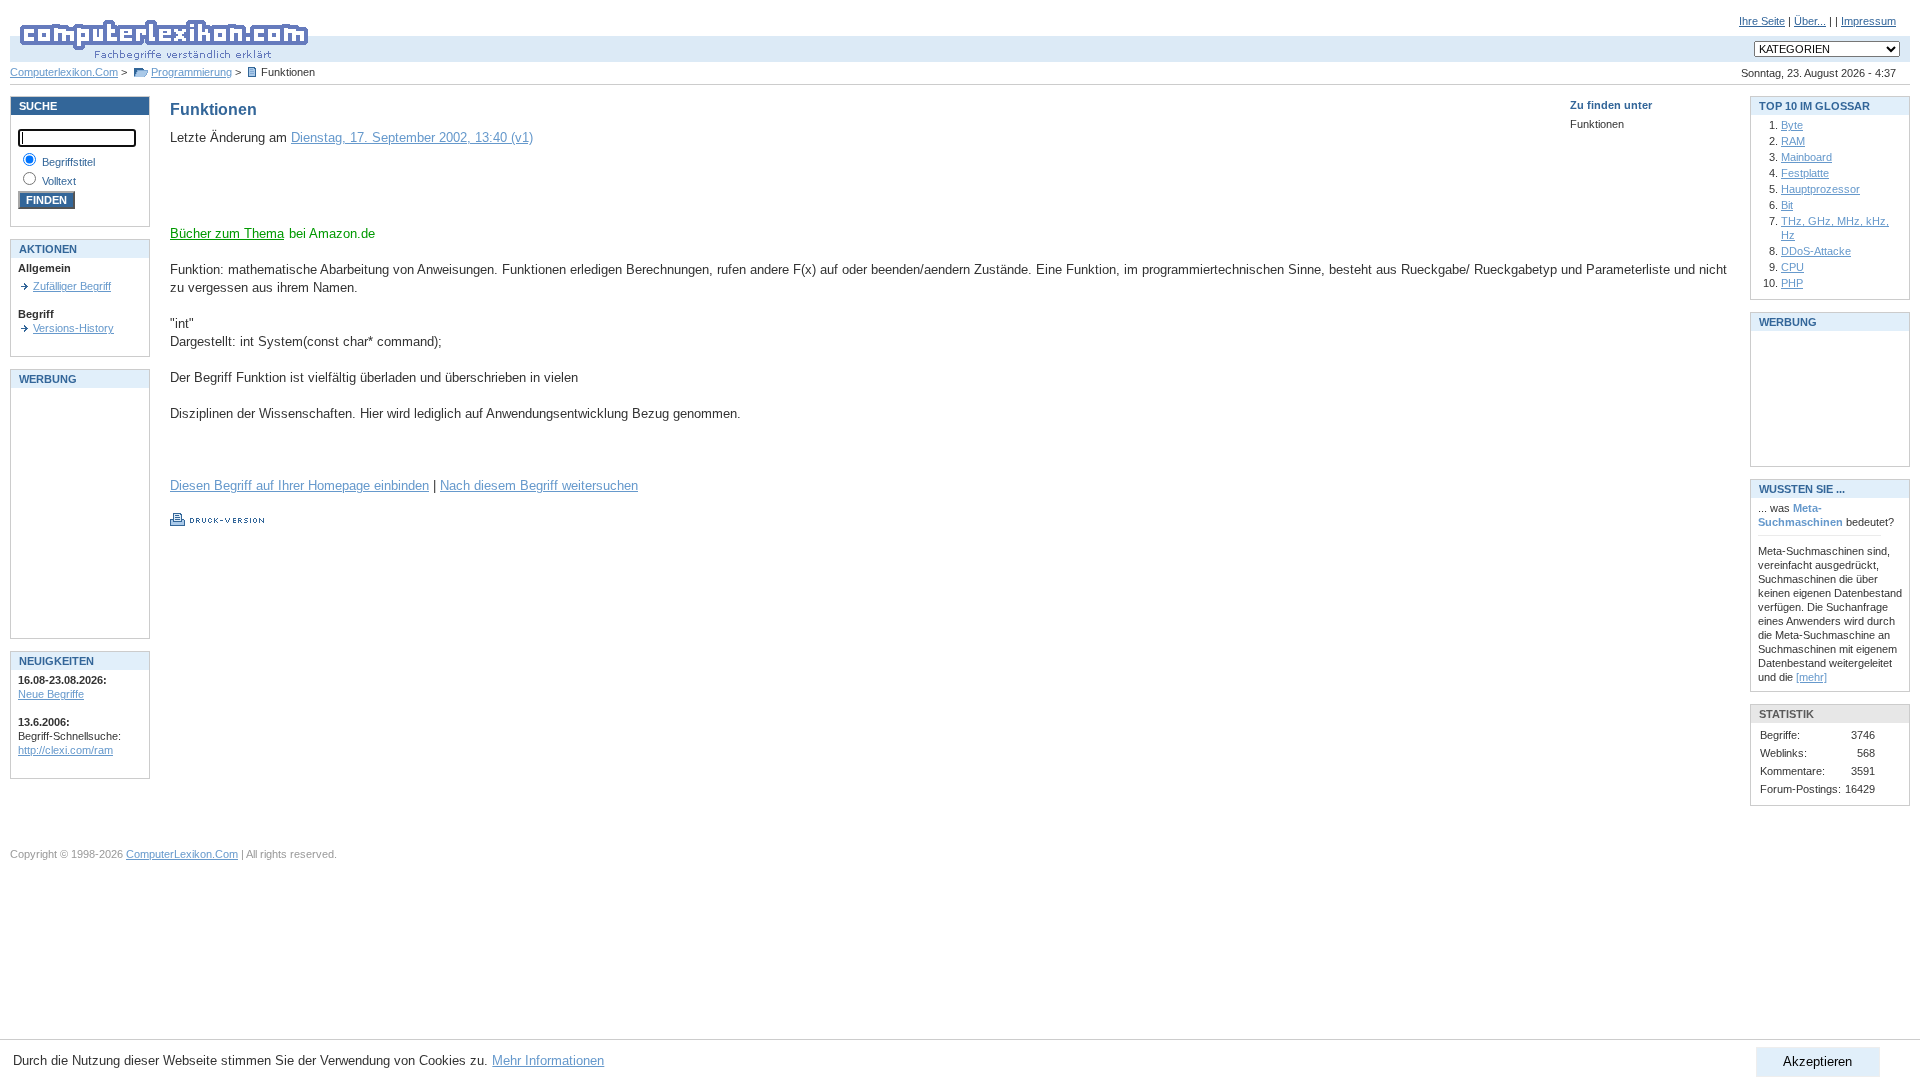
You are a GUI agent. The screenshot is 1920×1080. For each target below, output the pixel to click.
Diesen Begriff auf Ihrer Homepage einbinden (299, 485)
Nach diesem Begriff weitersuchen (539, 485)
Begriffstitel (68, 162)
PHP (1792, 283)
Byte (1792, 125)
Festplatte (1805, 173)
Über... (1810, 21)
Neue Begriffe (51, 694)
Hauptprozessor (1820, 189)
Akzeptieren (1817, 1061)
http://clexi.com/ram (65, 750)
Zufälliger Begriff (72, 286)
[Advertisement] (404, 195)
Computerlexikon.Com (64, 72)
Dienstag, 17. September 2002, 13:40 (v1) (412, 137)
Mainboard (1806, 157)
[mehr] (1811, 677)
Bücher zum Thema (227, 233)
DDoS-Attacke (1816, 251)
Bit (1787, 205)
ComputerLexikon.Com (182, 854)
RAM (1793, 141)
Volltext (59, 181)
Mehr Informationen (548, 1060)
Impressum (1868, 21)
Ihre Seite (1762, 21)
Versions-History (73, 328)
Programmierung (191, 72)
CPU (1792, 267)
